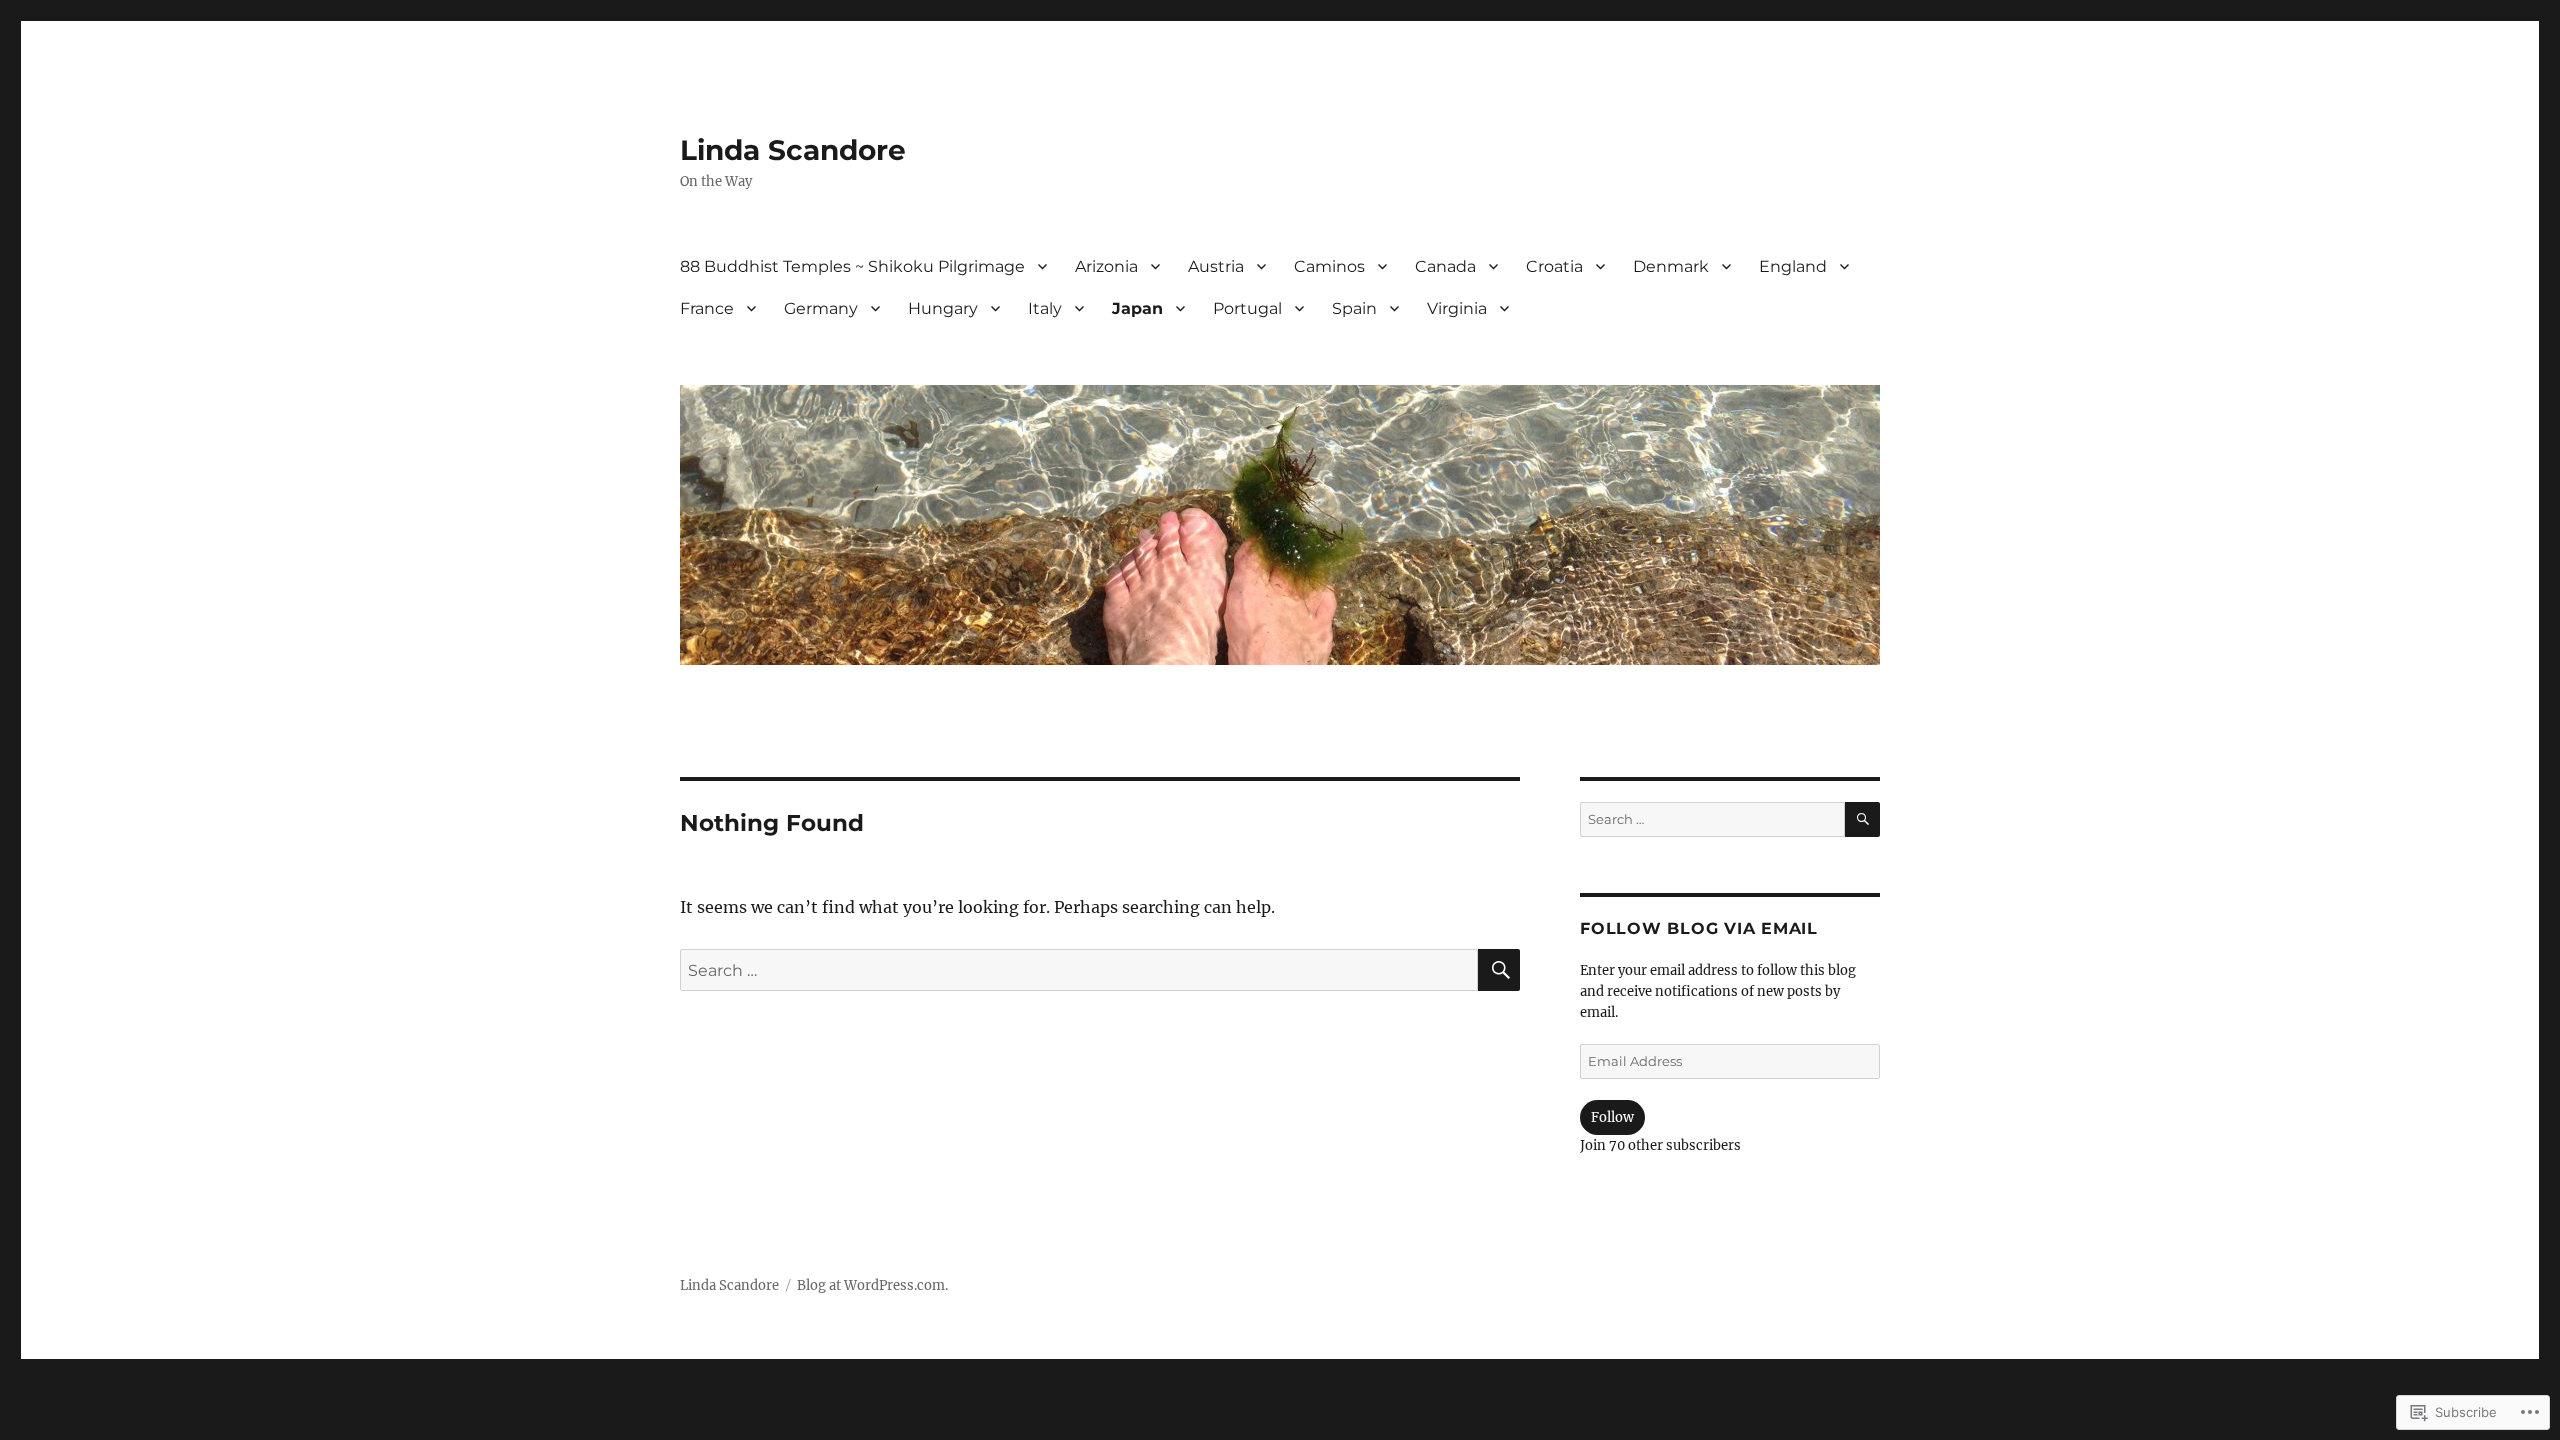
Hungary (943, 308)
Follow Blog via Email (1699, 928)
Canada (1445, 266)
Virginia (1457, 308)
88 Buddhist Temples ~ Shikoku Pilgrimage (852, 266)
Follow (1612, 1117)
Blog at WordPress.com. (872, 1285)
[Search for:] (1079, 970)
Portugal (1247, 308)
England (1793, 266)
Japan (1137, 308)
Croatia (1554, 266)
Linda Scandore (793, 150)
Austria (1216, 266)
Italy (1045, 308)
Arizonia (1106, 266)
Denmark (1671, 266)
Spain (1354, 308)
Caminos (1329, 266)
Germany (821, 308)
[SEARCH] (1499, 970)
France (707, 308)
